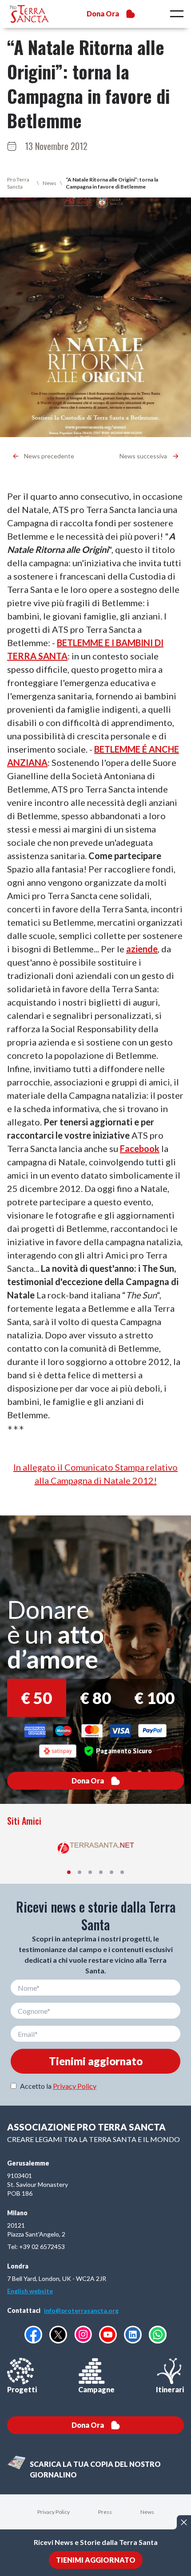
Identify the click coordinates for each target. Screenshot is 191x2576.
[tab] (69, 1872)
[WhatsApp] (158, 2335)
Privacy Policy (75, 2086)
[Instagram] (83, 2334)
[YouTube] (108, 2335)
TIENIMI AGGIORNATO (96, 2560)
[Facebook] (33, 2335)
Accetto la (58, 2086)
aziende (142, 949)
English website (30, 2291)
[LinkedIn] (133, 2335)
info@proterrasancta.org (81, 2310)
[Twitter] (58, 2335)
